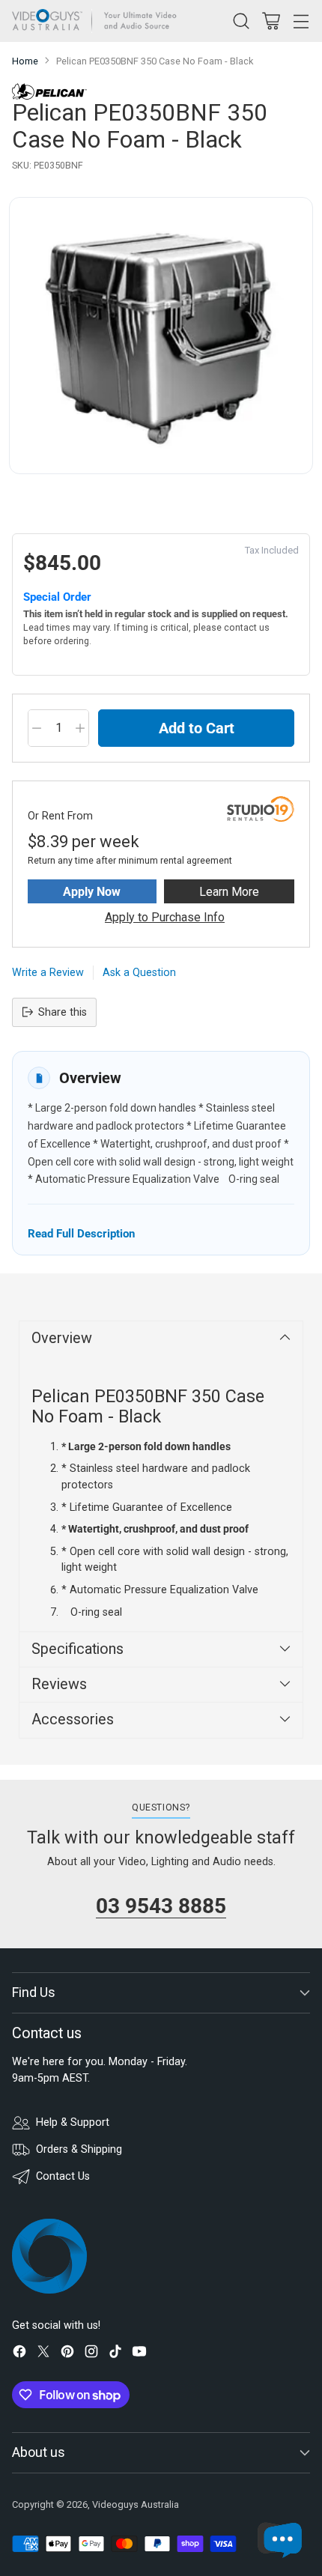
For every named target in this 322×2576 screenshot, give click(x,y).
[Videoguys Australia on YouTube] (139, 2354)
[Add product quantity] (80, 728)
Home (25, 61)
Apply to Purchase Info (165, 917)
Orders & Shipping (79, 2149)
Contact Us (63, 2176)
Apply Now (92, 892)
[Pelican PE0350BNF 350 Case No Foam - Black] (161, 336)
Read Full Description (81, 1233)
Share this (63, 1012)
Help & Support (73, 2122)
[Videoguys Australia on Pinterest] (67, 2354)
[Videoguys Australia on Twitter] (43, 2354)
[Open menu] (301, 21)
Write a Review (48, 973)
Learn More (229, 892)
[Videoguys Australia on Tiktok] (115, 2354)
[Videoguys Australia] (98, 21)
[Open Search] (241, 21)
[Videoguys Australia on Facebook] (19, 2354)
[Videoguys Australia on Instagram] (91, 2354)
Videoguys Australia (136, 2504)
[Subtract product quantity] (37, 728)
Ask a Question (139, 973)
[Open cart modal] (271, 21)
